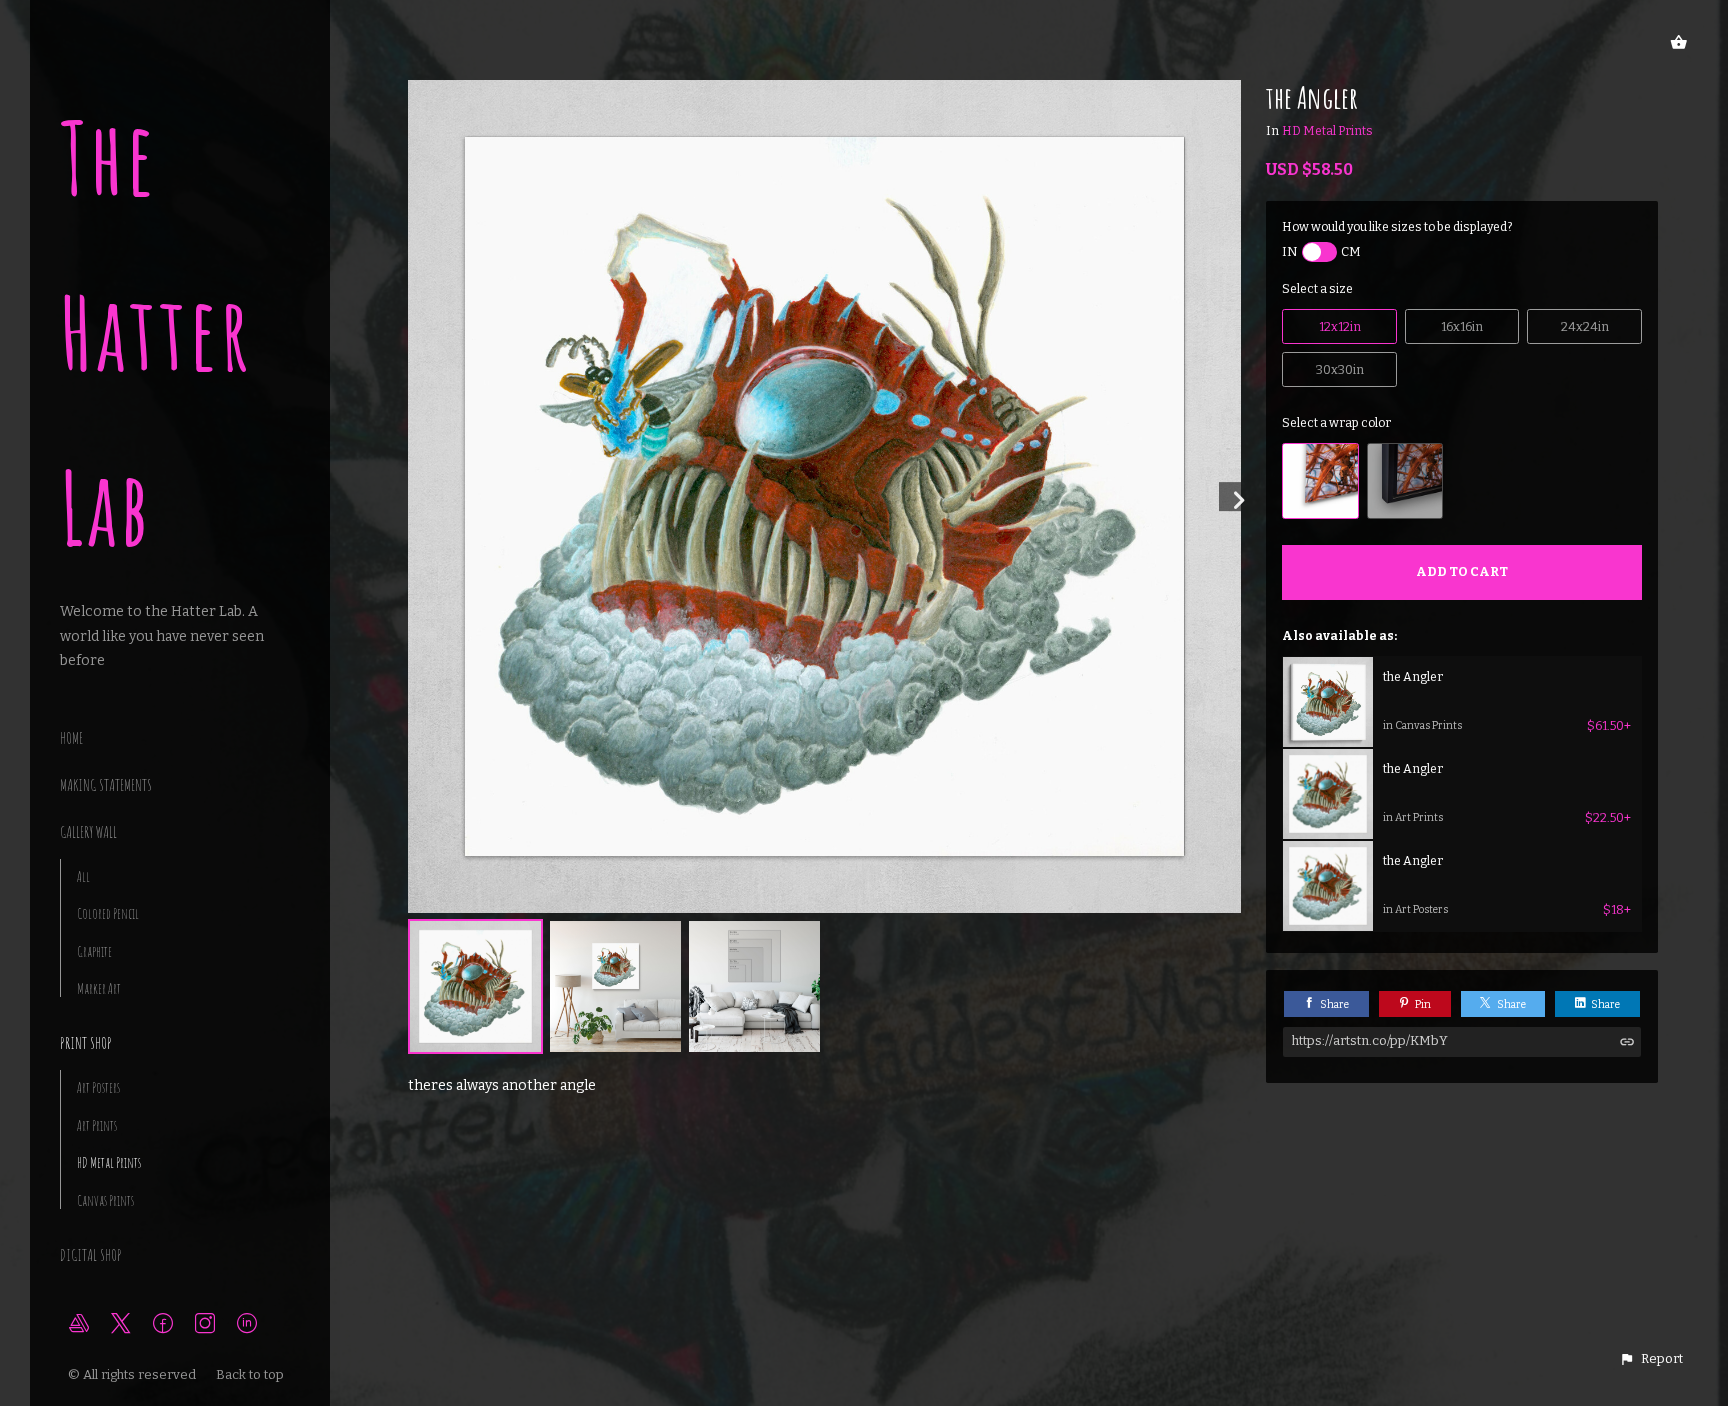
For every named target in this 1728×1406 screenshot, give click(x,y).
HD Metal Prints (109, 1162)
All (83, 876)
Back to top (251, 1374)
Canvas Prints (105, 1200)
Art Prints (97, 1125)
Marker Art (99, 988)
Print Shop (86, 1043)
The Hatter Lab (156, 332)
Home (71, 738)
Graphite (94, 951)
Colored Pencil (108, 913)
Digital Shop (91, 1255)
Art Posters (98, 1087)
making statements (106, 785)
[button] (1651, 1359)
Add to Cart (1462, 571)
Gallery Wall (88, 832)
